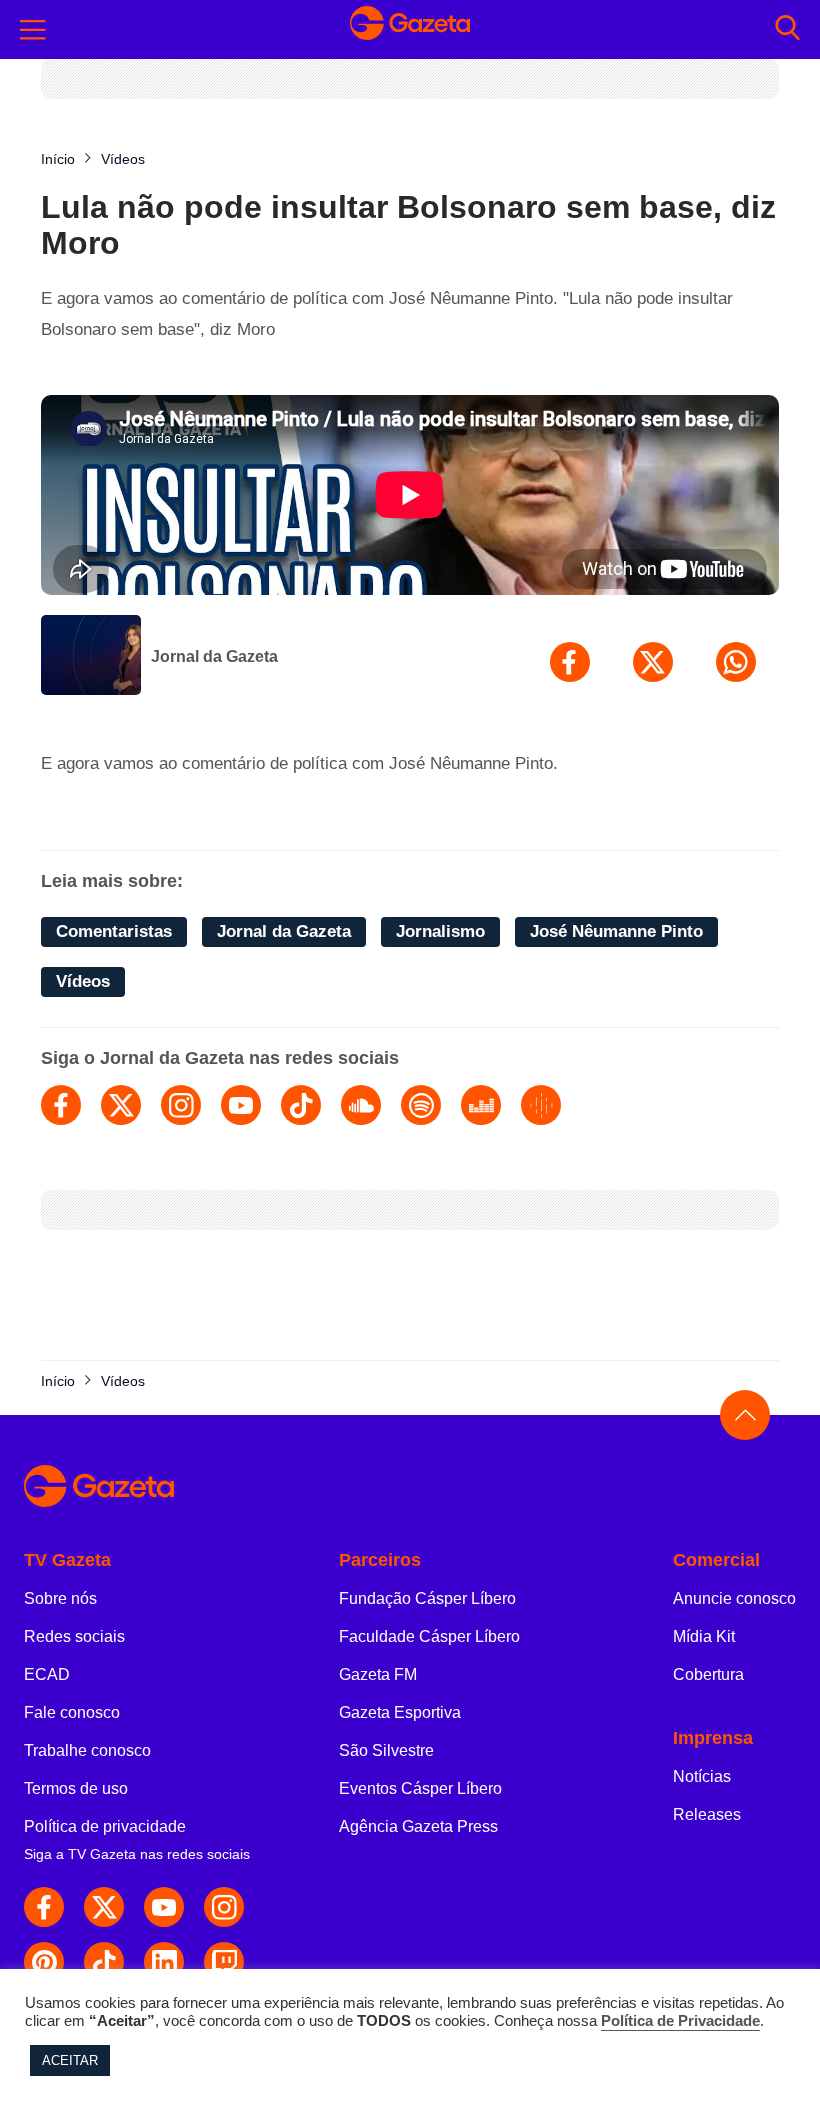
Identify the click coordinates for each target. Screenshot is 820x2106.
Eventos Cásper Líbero (420, 1788)
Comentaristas (114, 931)
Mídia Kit (704, 1636)
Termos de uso (76, 1788)
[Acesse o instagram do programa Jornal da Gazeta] (181, 1105)
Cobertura (708, 1674)
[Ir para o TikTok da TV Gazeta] (104, 1962)
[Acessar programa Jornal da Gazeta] (91, 657)
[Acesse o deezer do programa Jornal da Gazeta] (481, 1105)
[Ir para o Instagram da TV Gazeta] (224, 1907)
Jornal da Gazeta (214, 656)
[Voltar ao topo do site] (745, 1415)
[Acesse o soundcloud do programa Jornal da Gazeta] (361, 1105)
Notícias (702, 1776)
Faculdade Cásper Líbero (429, 1636)
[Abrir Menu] (33, 30)
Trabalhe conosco (87, 1750)
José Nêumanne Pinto (616, 931)
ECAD (47, 1674)
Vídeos (83, 981)
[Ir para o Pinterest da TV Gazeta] (44, 1962)
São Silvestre (386, 1750)
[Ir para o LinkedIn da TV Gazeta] (164, 1962)
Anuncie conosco (734, 1598)
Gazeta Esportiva (400, 1712)
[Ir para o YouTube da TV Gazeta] (164, 1907)
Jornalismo (440, 931)
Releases (707, 1814)
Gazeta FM (378, 1674)
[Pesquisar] (787, 29)
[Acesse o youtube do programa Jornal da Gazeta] (241, 1105)
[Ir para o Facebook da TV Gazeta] (44, 1907)
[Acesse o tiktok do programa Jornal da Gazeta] (301, 1105)
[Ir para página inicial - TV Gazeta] (410, 29)
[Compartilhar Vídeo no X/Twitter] (653, 662)
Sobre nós (60, 1598)
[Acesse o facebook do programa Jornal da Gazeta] (61, 1105)
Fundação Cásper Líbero (427, 1598)
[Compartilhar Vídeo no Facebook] (570, 662)
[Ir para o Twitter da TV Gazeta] (104, 1907)
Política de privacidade (105, 1826)
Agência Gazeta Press (418, 1826)
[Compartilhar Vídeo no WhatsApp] (736, 662)
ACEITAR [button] (70, 2060)
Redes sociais (74, 1636)
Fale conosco (72, 1712)
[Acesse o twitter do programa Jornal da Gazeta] (121, 1105)
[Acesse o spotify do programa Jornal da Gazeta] (421, 1105)
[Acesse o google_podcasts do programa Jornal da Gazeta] (541, 1105)
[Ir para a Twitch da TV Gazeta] (224, 1962)
